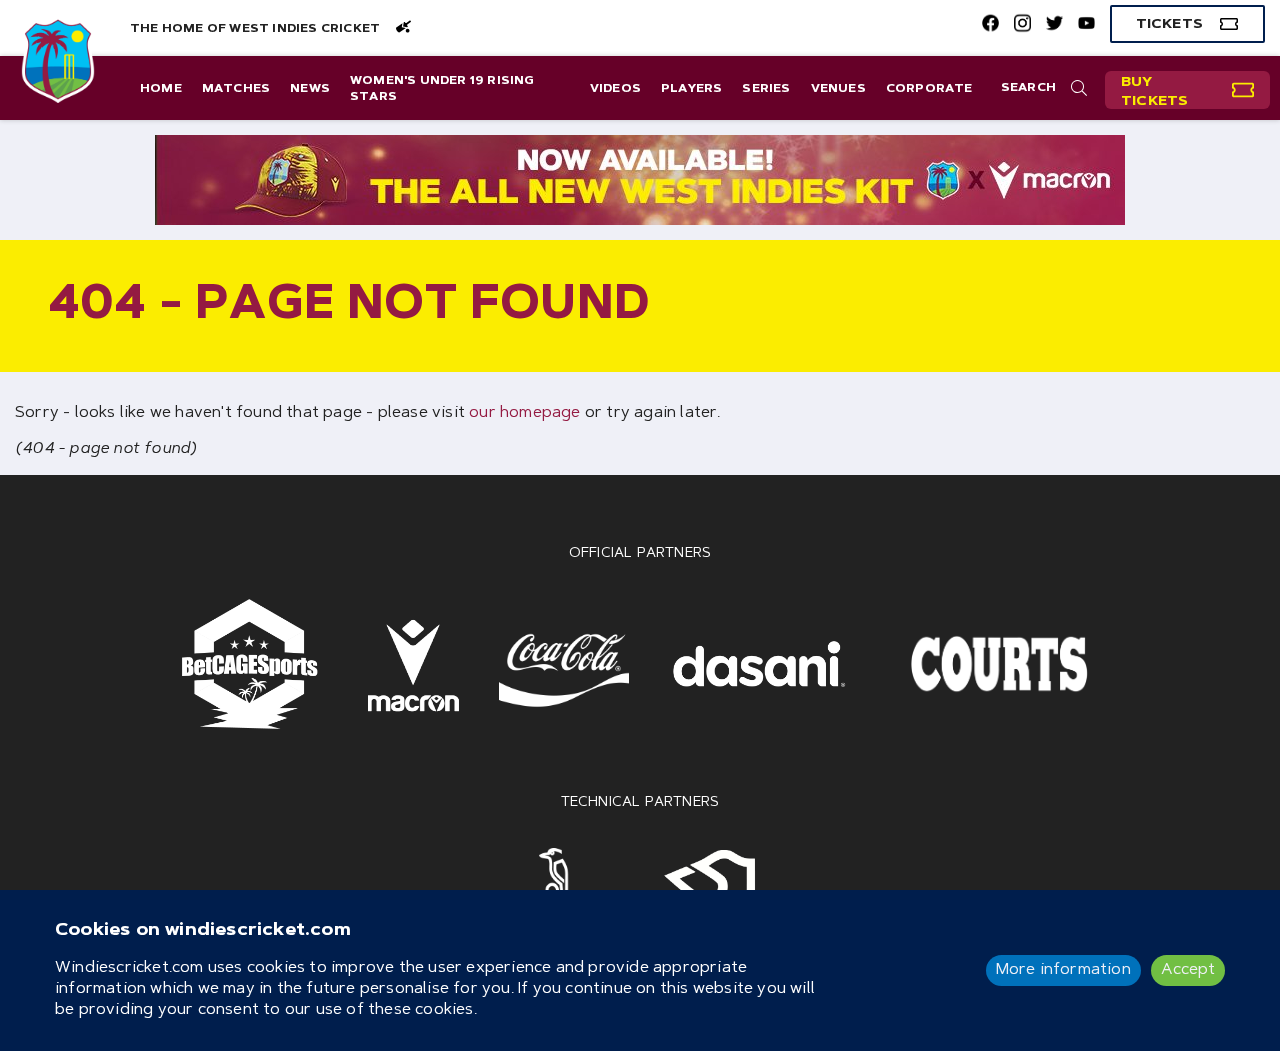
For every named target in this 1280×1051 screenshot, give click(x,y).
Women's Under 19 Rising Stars (442, 89)
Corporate (929, 89)
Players (691, 89)
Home (161, 89)
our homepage (524, 413)
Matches (236, 89)
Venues (838, 89)
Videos (615, 89)
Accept (1188, 970)
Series (766, 89)
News (310, 89)
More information (1063, 970)
